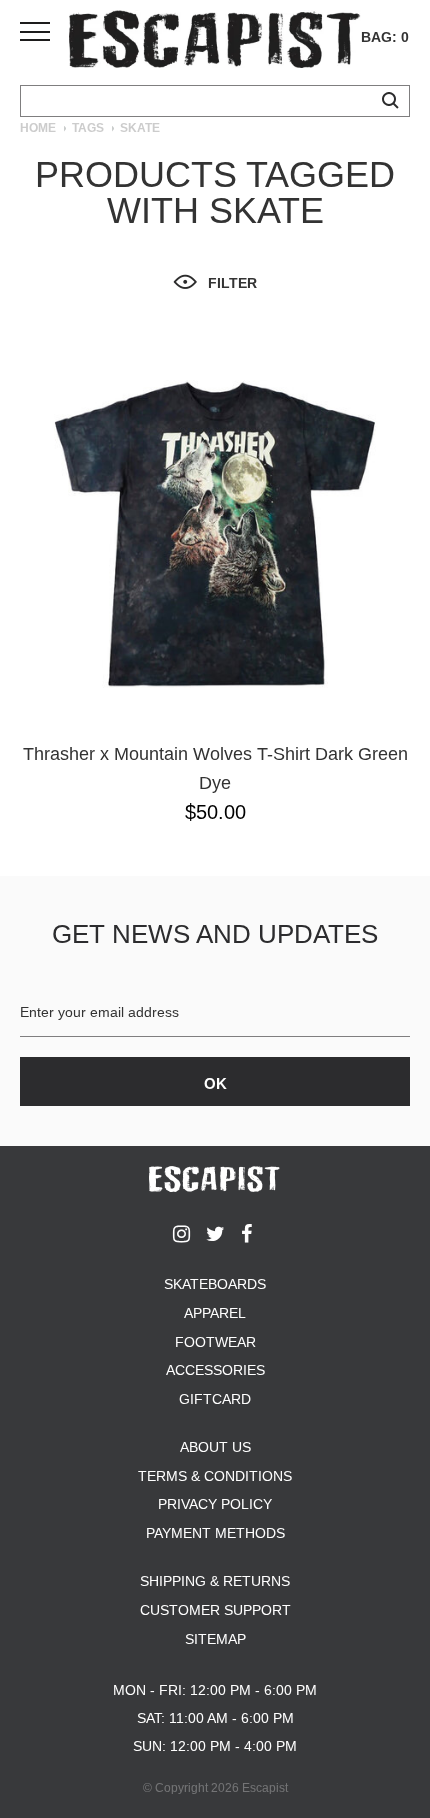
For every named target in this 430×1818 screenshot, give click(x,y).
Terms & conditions (215, 1476)
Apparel (215, 1313)
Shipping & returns (215, 1581)
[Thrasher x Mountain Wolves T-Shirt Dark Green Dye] (215, 534)
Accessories (215, 1370)
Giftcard (215, 1399)
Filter (232, 283)
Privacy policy (215, 1504)
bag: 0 (385, 37)
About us (215, 1447)
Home (38, 128)
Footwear (215, 1342)
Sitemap (215, 1639)
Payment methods (215, 1533)
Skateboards (215, 1284)
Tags (88, 128)
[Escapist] (215, 42)
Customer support (215, 1610)
